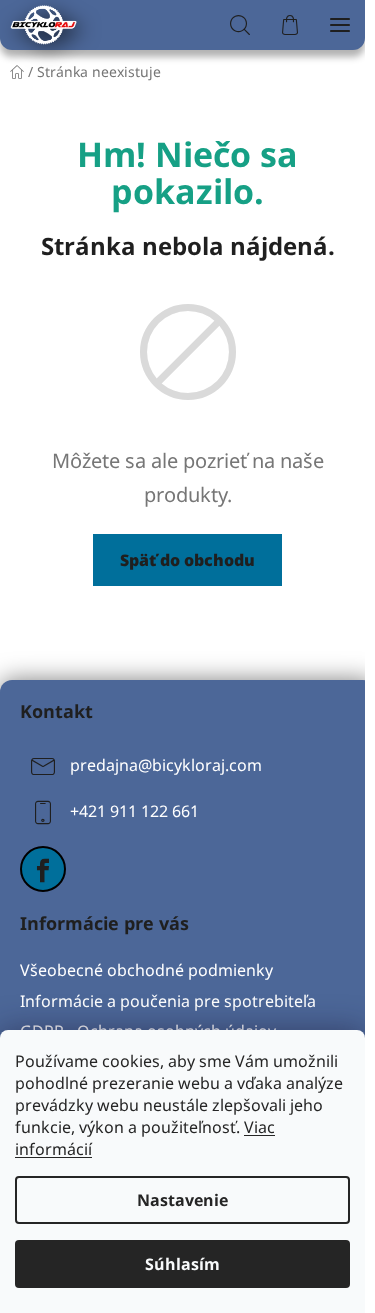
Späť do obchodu (187, 560)
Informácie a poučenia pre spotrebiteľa (168, 1001)
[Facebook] (43, 869)
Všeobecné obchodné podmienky (146, 970)
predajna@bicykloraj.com (166, 765)
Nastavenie (182, 1200)
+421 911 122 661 (134, 811)
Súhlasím (182, 1264)
